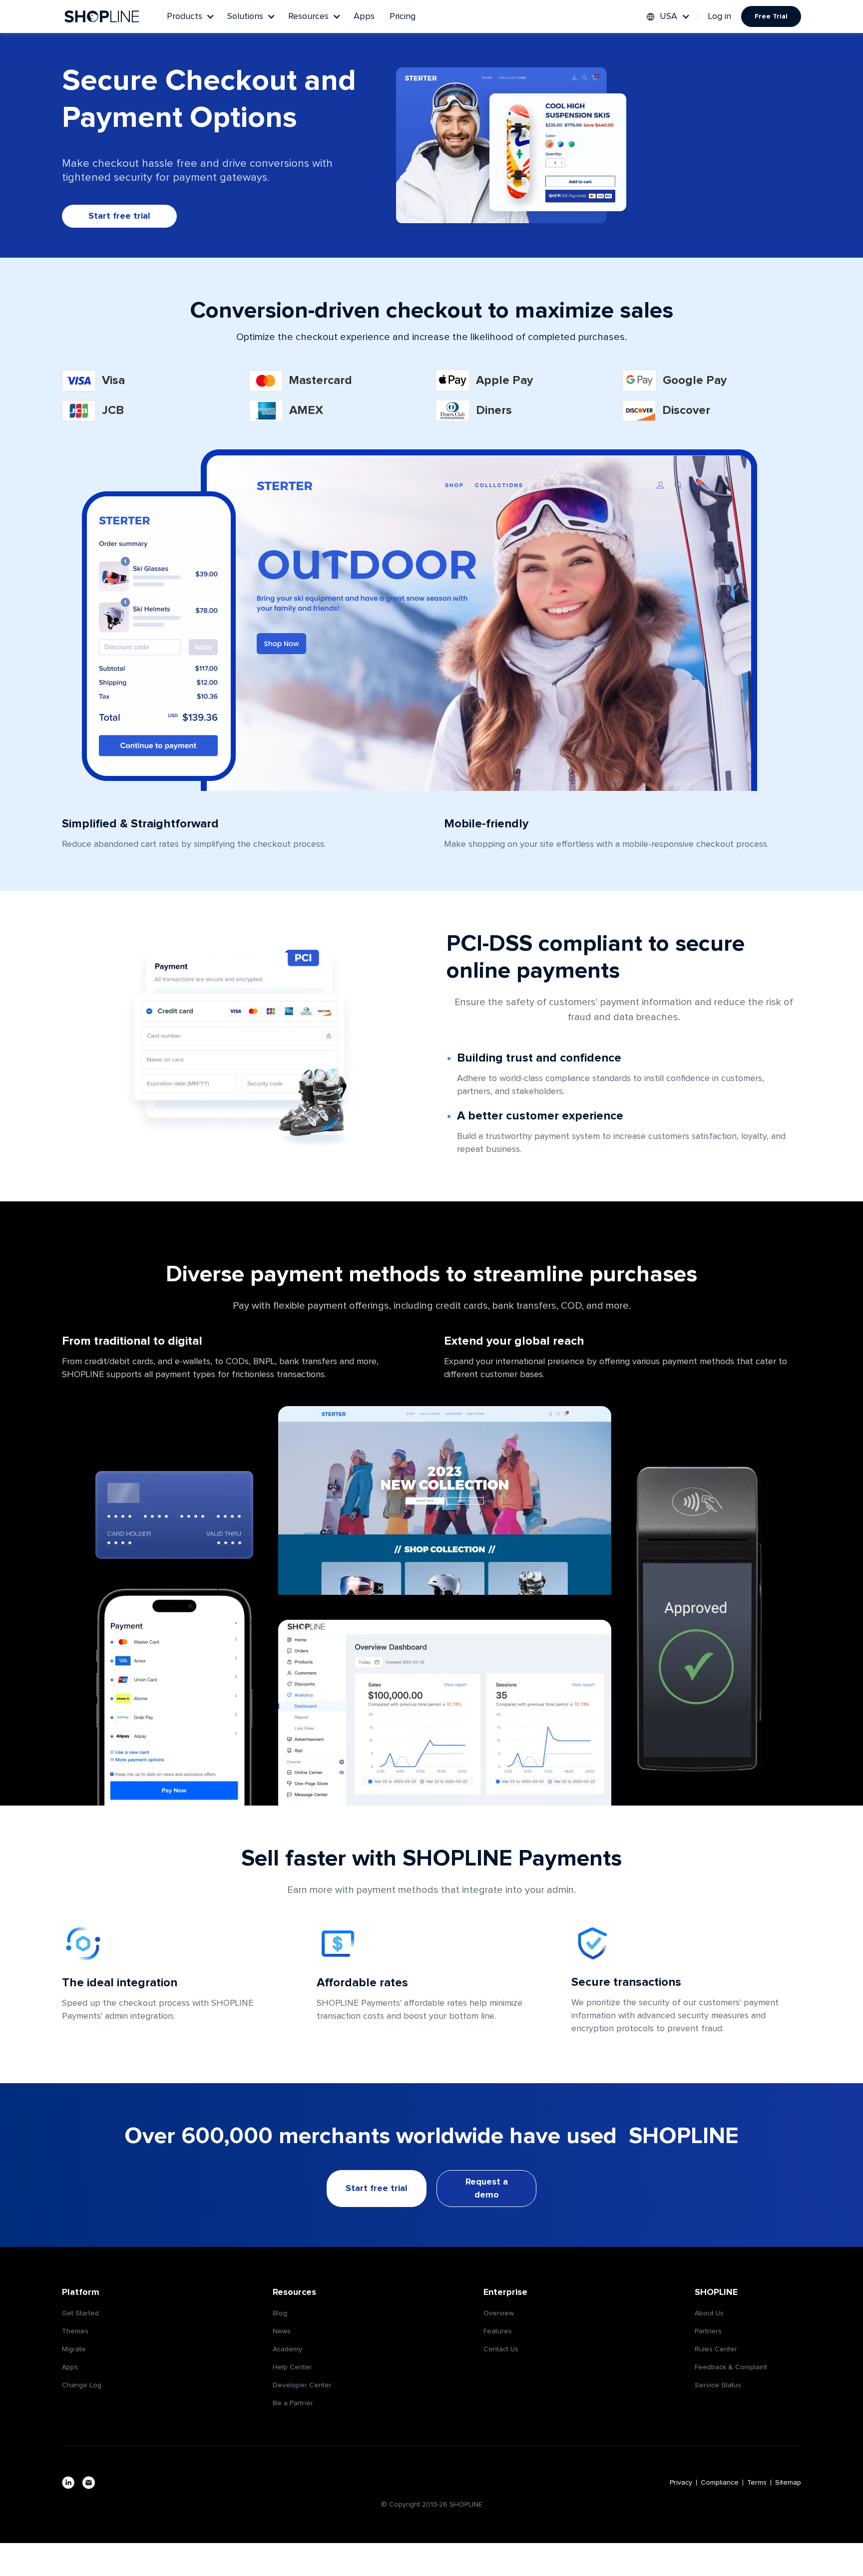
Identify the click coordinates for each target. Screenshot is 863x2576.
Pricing (403, 16)
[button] (190, 16)
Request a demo (487, 2189)
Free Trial (771, 16)
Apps (364, 16)
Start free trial (119, 216)
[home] (102, 16)
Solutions (245, 16)
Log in (720, 16)
